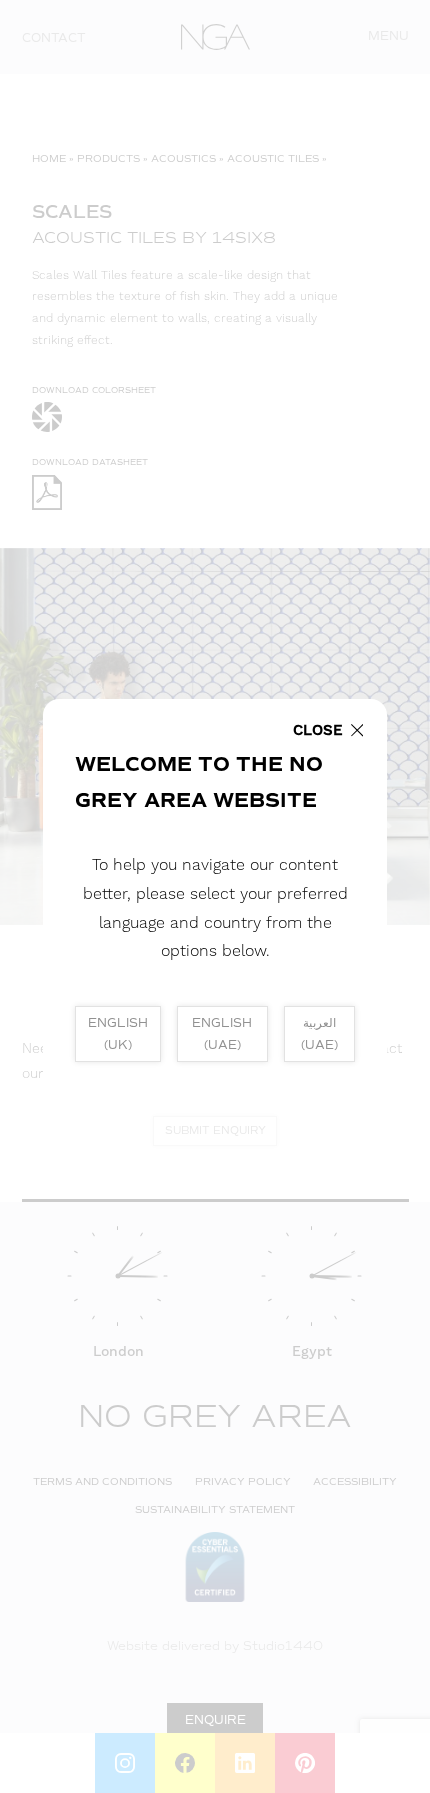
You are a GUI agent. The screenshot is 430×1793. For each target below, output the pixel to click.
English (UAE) (222, 1034)
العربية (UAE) (319, 1034)
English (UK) (118, 1034)
